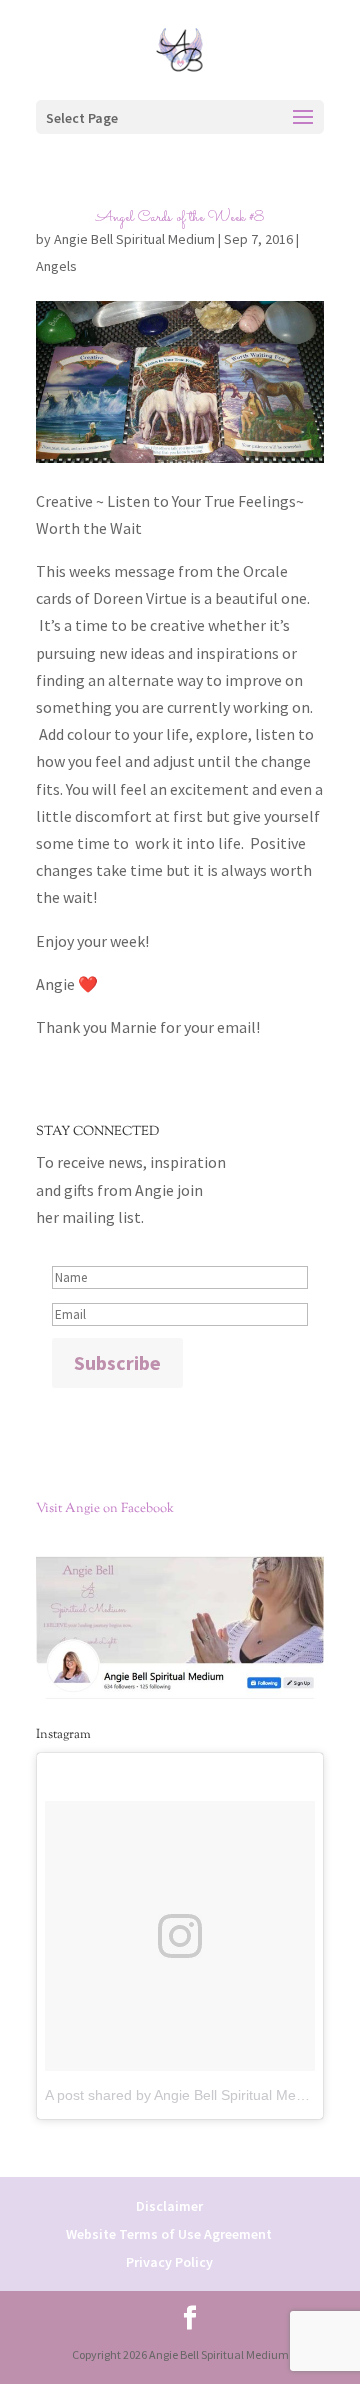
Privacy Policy (169, 2262)
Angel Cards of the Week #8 (180, 217)
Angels (56, 266)
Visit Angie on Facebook (105, 1509)
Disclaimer (169, 2206)
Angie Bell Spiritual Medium (134, 239)
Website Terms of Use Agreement (169, 2234)
